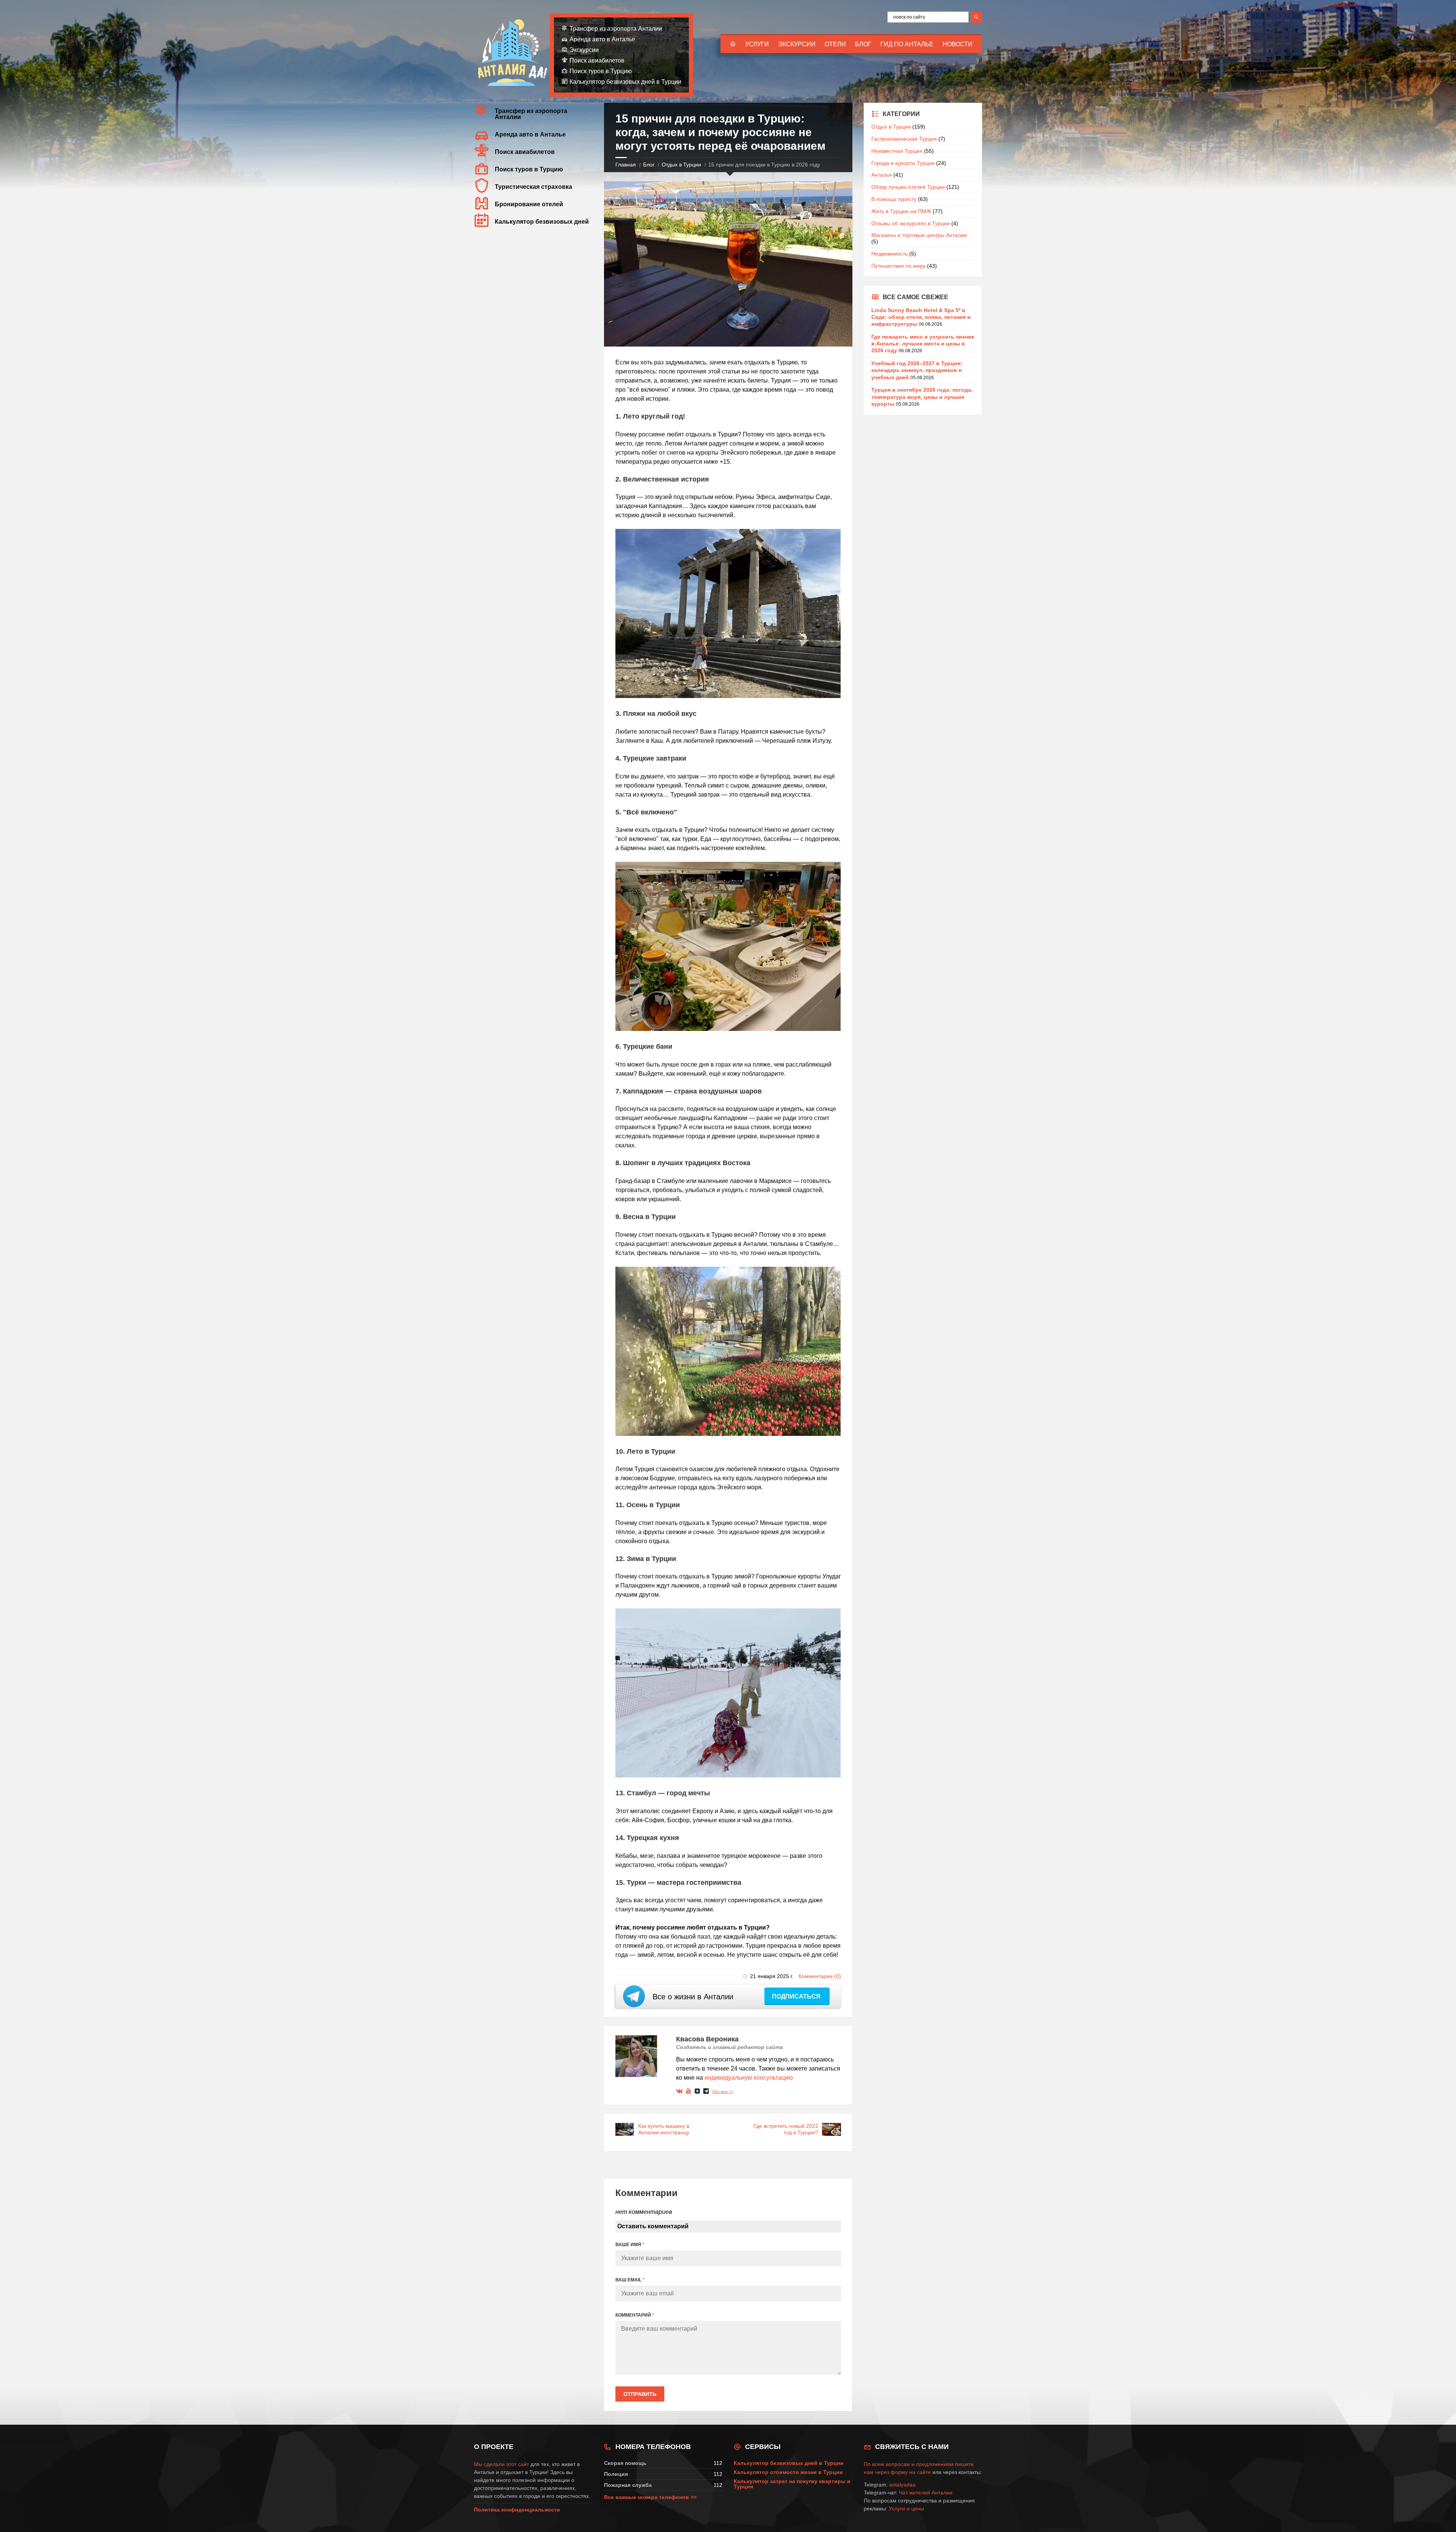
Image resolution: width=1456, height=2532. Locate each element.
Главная (626, 165)
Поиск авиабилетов (597, 60)
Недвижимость (890, 254)
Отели (835, 44)
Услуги (757, 44)
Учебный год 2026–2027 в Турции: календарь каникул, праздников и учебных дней (917, 370)
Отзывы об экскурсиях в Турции (911, 223)
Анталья (882, 175)
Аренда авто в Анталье (602, 39)
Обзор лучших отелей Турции (908, 187)
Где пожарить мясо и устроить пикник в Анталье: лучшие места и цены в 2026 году (923, 344)
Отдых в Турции (681, 165)
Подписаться (797, 1996)
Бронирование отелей (529, 204)
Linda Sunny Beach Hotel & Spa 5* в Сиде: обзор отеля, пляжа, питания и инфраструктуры (921, 317)
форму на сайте (911, 2472)
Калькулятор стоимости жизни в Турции (788, 2472)
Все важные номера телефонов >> (650, 2497)
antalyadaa (902, 2485)
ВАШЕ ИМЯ (630, 2245)
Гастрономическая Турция (904, 139)
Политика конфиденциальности (517, 2510)
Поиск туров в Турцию (601, 71)
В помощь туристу (894, 199)
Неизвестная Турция (897, 151)
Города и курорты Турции (903, 163)
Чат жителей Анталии (926, 2493)
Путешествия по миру (898, 266)
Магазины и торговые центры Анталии (919, 235)
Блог (863, 44)
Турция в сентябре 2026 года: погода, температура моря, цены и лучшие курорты (922, 397)
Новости (958, 44)
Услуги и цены (906, 2508)
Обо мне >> (723, 2092)
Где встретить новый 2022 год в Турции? (786, 2129)
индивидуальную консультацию (749, 2078)
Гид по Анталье (907, 44)
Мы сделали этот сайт (501, 2464)
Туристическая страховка (533, 187)
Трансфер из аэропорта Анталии (616, 29)
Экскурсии (797, 44)
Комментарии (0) (820, 1976)
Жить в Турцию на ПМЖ (901, 211)
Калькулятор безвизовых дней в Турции (625, 82)
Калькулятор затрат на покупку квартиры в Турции (792, 2484)
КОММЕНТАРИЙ (635, 2315)
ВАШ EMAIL (630, 2280)
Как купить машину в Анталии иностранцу (664, 2129)
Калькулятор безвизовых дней (542, 222)
